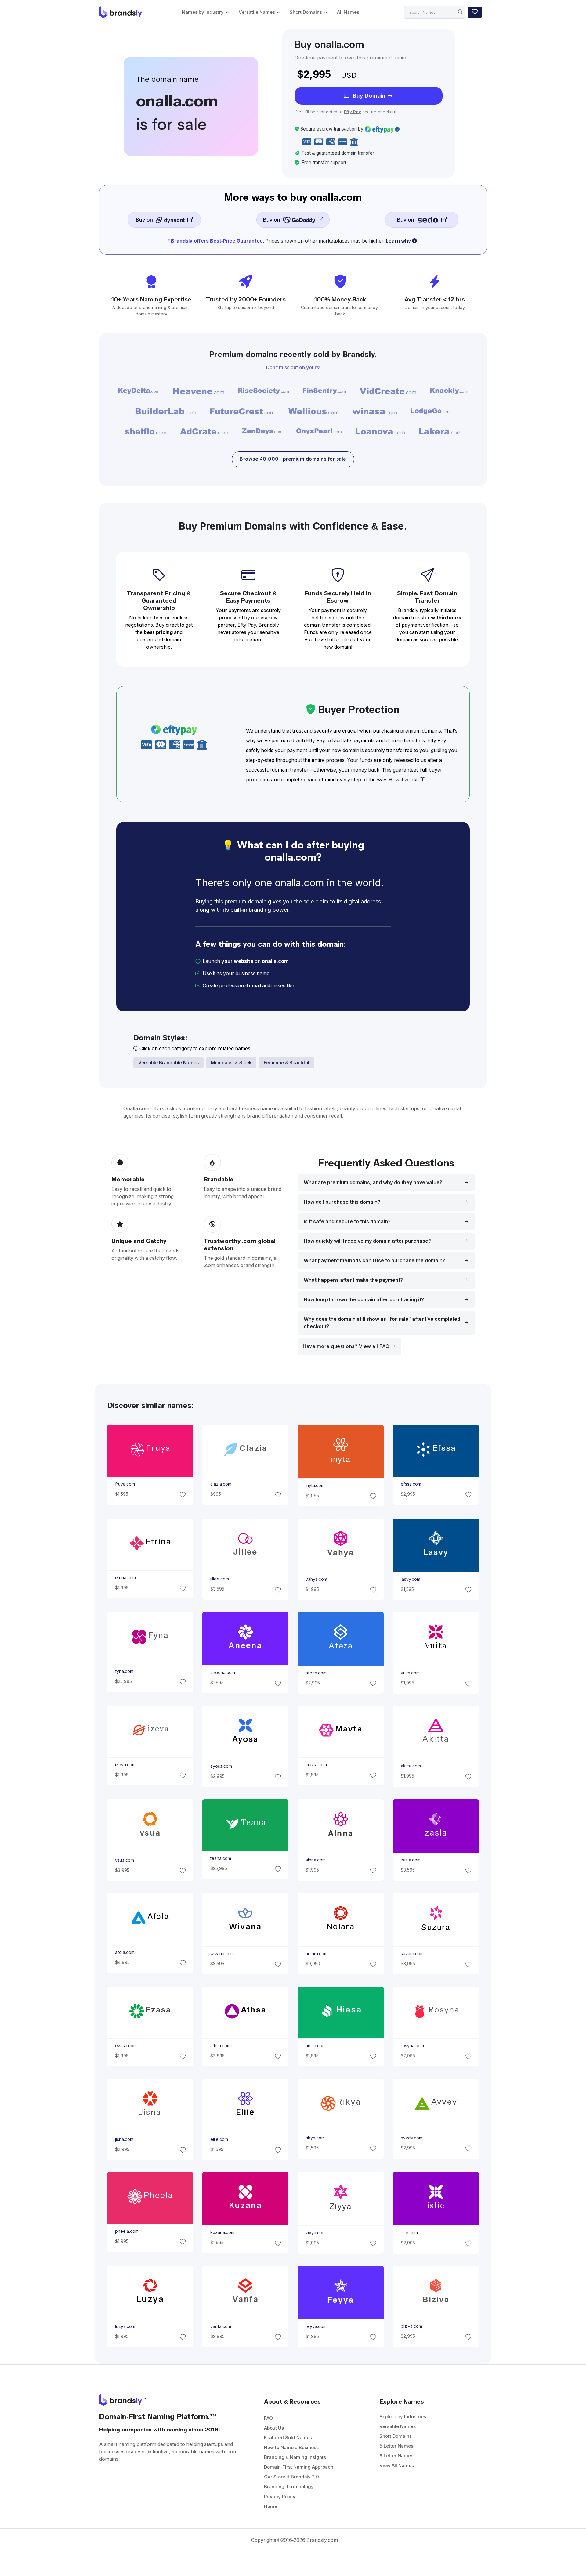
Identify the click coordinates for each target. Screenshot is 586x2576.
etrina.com (125, 1578)
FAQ (268, 2418)
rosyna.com (412, 2046)
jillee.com (219, 1579)
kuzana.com (222, 2233)
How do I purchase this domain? (342, 1202)
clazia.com (221, 1484)
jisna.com (124, 2139)
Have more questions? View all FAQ (347, 1346)
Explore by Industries (403, 2417)
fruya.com (125, 1484)
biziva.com (411, 2326)
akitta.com (411, 1766)
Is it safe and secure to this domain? (347, 1221)
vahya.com (316, 1579)
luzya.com (125, 2326)
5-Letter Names (396, 2446)
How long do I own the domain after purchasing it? (364, 1300)
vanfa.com (220, 2326)
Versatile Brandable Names (168, 1063)
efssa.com (411, 1484)
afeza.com (316, 1673)
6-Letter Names (396, 2456)
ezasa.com (126, 2046)
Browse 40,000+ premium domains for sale (293, 459)
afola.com (125, 1952)
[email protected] (316, 986)
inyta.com (315, 1486)
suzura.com (412, 1954)
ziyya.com (316, 2233)
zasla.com (411, 1860)
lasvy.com (411, 1579)
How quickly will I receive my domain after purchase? (367, 1241)
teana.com (220, 1858)
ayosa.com (221, 1766)
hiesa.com (316, 2046)
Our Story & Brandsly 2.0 (291, 2477)
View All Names (397, 2465)
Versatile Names (257, 12)
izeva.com (125, 1765)
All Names (348, 12)
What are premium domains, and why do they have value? (373, 1182)
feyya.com (316, 2326)
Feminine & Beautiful (286, 1063)
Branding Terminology (289, 2486)
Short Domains (306, 12)
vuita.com (410, 1673)
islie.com (409, 2233)
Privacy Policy (280, 2497)
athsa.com (220, 2046)
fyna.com (124, 1671)
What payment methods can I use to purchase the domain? (374, 1261)
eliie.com (219, 2139)
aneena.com (222, 1673)
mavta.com (316, 1765)
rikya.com (315, 2138)
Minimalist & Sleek (231, 1063)
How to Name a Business (291, 2447)
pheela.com (127, 2231)
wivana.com (222, 1954)
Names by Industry (203, 12)
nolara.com (317, 1954)
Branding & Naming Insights (295, 2457)
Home (271, 2506)
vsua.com (124, 1860)
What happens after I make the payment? (353, 1280)
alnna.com (316, 1860)
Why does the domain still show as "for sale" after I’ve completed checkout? (382, 1323)
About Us (274, 2428)
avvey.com (412, 2138)
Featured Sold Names (288, 2438)
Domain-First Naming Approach (299, 2467)
